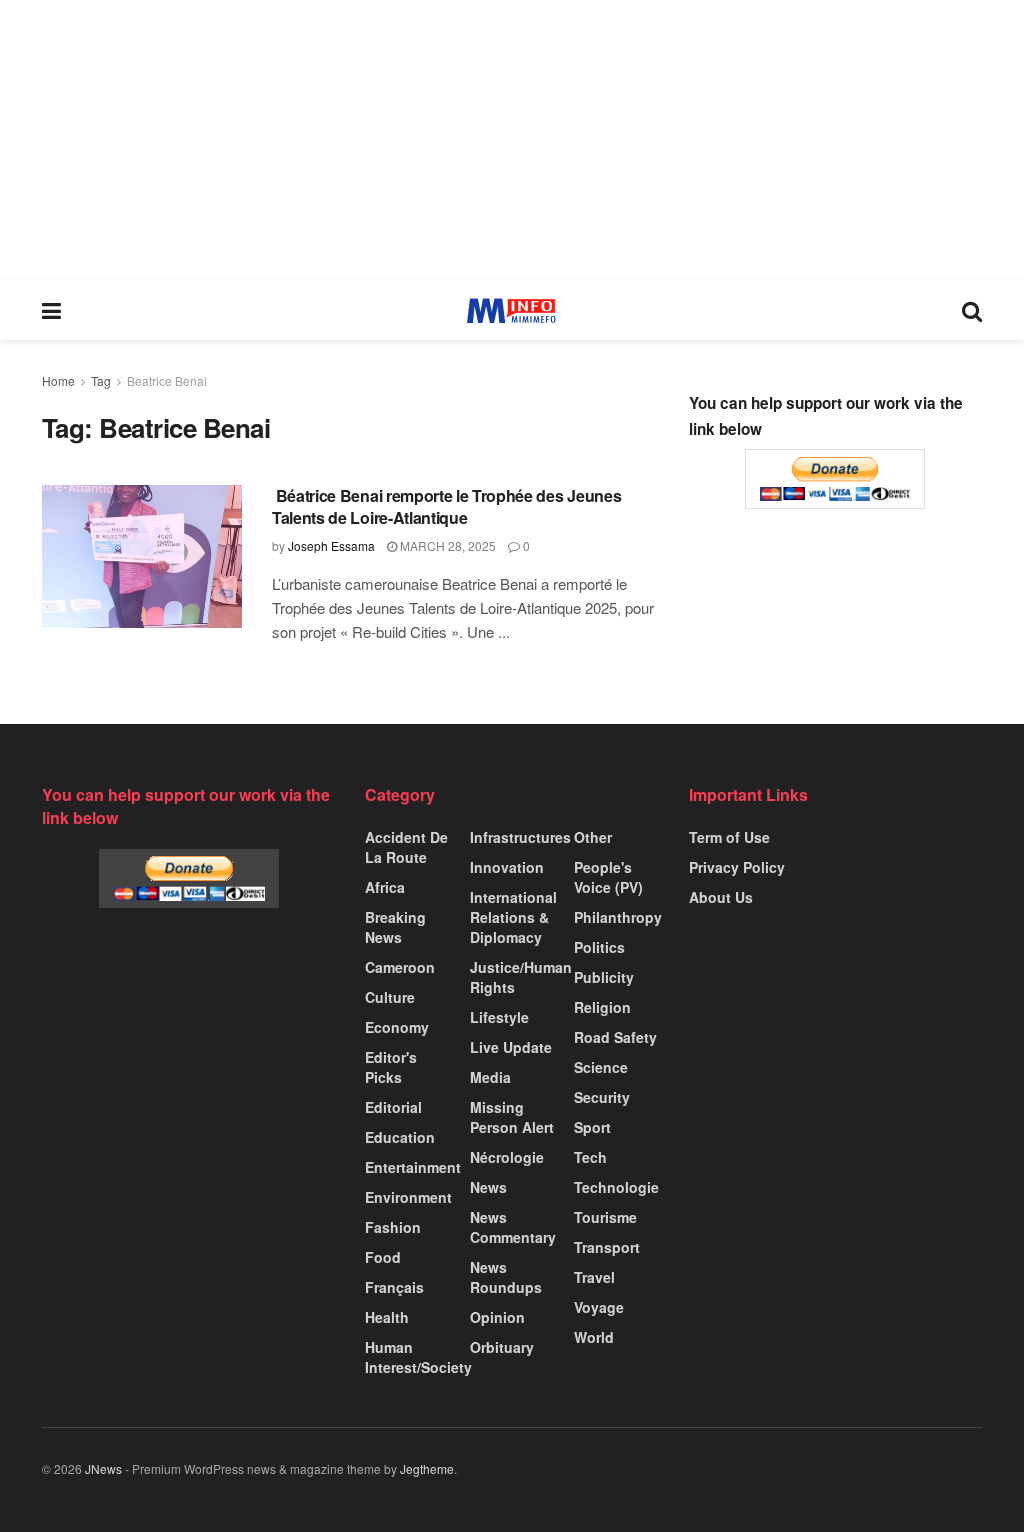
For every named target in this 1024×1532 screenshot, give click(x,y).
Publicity (604, 977)
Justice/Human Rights (521, 977)
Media (490, 1077)
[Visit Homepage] (511, 310)
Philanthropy (618, 917)
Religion (602, 1007)
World (594, 1337)
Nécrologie (507, 1157)
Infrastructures (520, 837)
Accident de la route (406, 847)
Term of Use (729, 837)
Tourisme (605, 1217)
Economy (397, 1027)
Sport (592, 1127)
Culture (390, 997)
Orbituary (502, 1347)
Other (593, 837)
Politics (599, 947)
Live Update (511, 1047)
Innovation (507, 867)
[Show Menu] (51, 310)
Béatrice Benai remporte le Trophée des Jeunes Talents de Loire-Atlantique (446, 506)
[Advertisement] (512, 140)
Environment (408, 1197)
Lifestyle (499, 1017)
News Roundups (506, 1277)
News (488, 1187)
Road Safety (615, 1037)
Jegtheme (427, 1468)
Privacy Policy (737, 867)
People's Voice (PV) (608, 877)
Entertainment (413, 1167)
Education (400, 1137)
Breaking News (395, 927)
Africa (385, 887)
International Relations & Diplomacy (513, 917)
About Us (721, 897)
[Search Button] (972, 310)
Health (387, 1317)
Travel (594, 1277)
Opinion (497, 1317)
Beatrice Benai (167, 380)
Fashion (393, 1227)
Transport (607, 1247)
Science (601, 1067)
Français (394, 1287)
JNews (103, 1468)
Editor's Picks (391, 1067)
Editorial (393, 1107)
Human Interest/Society (418, 1357)
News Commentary (513, 1227)
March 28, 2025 (446, 545)
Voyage (599, 1307)
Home (58, 380)
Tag (101, 380)
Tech (590, 1157)
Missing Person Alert (512, 1117)
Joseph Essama (331, 545)
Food (383, 1257)
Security (602, 1097)
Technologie (616, 1187)
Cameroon (400, 967)
